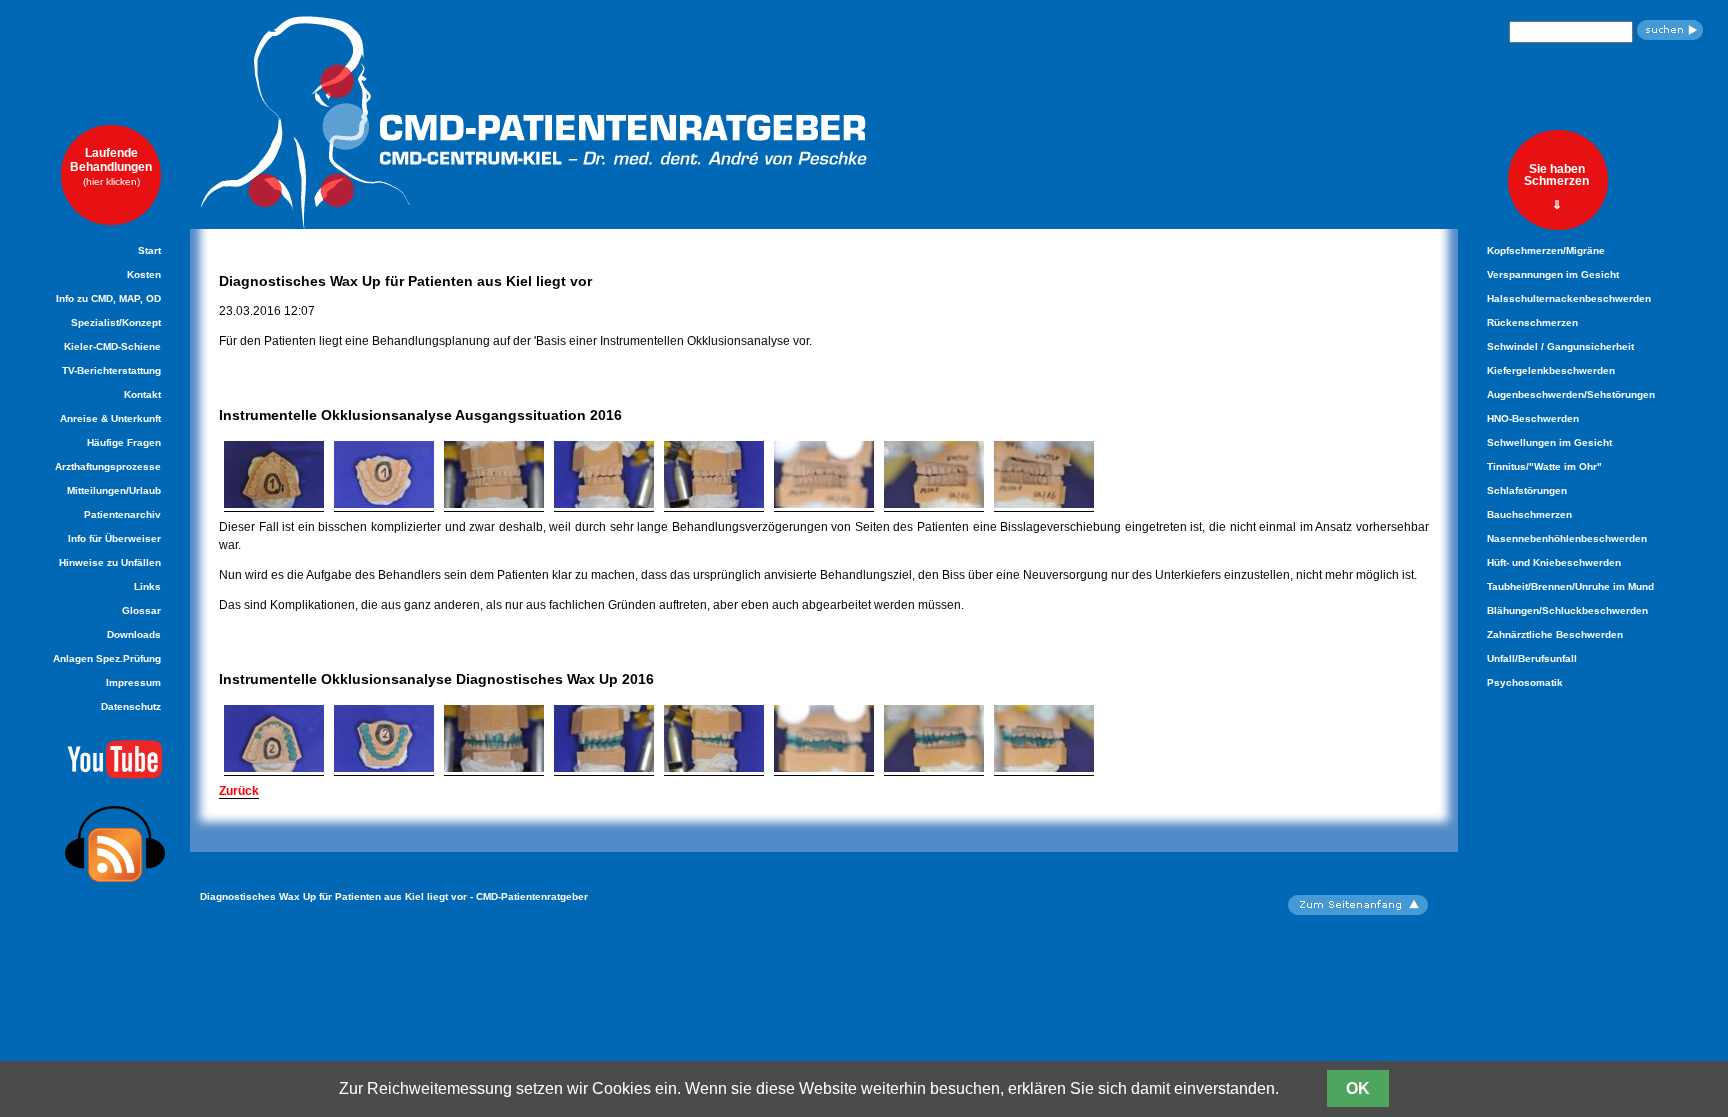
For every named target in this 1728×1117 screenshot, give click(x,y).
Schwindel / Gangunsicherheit (1560, 346)
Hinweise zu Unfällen (110, 562)
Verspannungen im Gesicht (1553, 274)
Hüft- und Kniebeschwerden (1554, 562)
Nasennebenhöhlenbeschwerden (1567, 538)
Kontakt (142, 394)
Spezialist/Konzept (116, 322)
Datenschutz (131, 706)
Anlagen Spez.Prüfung (107, 658)
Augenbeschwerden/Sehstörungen (1571, 394)
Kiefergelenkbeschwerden (1551, 370)
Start (149, 250)
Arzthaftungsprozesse (108, 466)
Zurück (239, 791)
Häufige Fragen (124, 442)
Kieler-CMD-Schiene (112, 346)
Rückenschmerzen (1532, 322)
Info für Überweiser (114, 538)
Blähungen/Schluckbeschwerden (1567, 610)
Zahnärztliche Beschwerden (1555, 634)
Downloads (134, 634)
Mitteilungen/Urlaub (114, 490)
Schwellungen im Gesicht (1549, 442)
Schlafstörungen (1527, 490)
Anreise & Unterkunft (110, 418)
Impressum (133, 682)
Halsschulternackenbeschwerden (1569, 298)
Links (147, 586)
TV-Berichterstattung (111, 370)
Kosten (144, 274)
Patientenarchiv (122, 514)
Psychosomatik (1525, 682)
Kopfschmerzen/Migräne (1546, 250)
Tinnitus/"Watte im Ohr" (1544, 466)
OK (1358, 1088)
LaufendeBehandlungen (111, 166)
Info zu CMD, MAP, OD (108, 298)
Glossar (141, 610)
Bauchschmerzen (1529, 514)
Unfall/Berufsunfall (1532, 658)
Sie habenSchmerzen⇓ (1556, 186)
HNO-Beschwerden (1533, 418)
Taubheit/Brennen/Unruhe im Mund (1570, 586)
